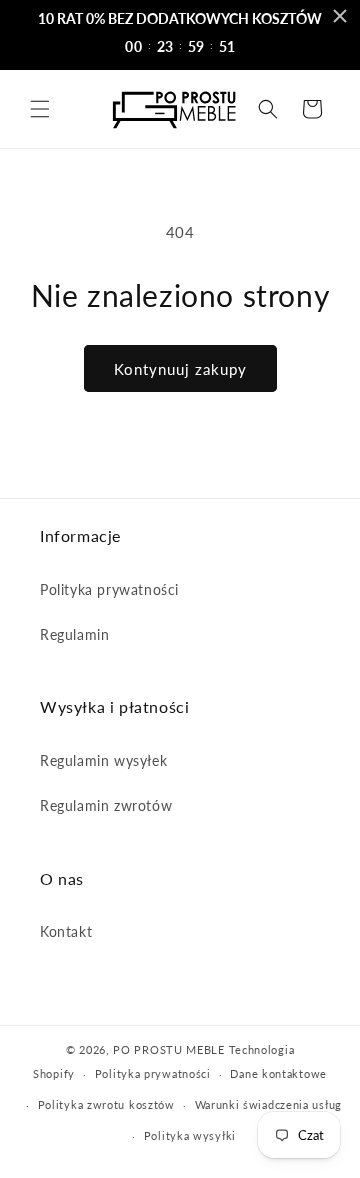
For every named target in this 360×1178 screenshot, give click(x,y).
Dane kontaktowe (278, 1073)
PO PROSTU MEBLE (169, 1049)
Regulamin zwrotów (106, 805)
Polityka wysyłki (190, 1135)
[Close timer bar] (340, 16)
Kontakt (66, 931)
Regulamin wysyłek (103, 760)
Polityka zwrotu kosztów (106, 1104)
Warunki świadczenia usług (269, 1104)
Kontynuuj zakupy (180, 369)
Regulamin (74, 634)
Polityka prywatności (109, 589)
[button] (40, 109)
